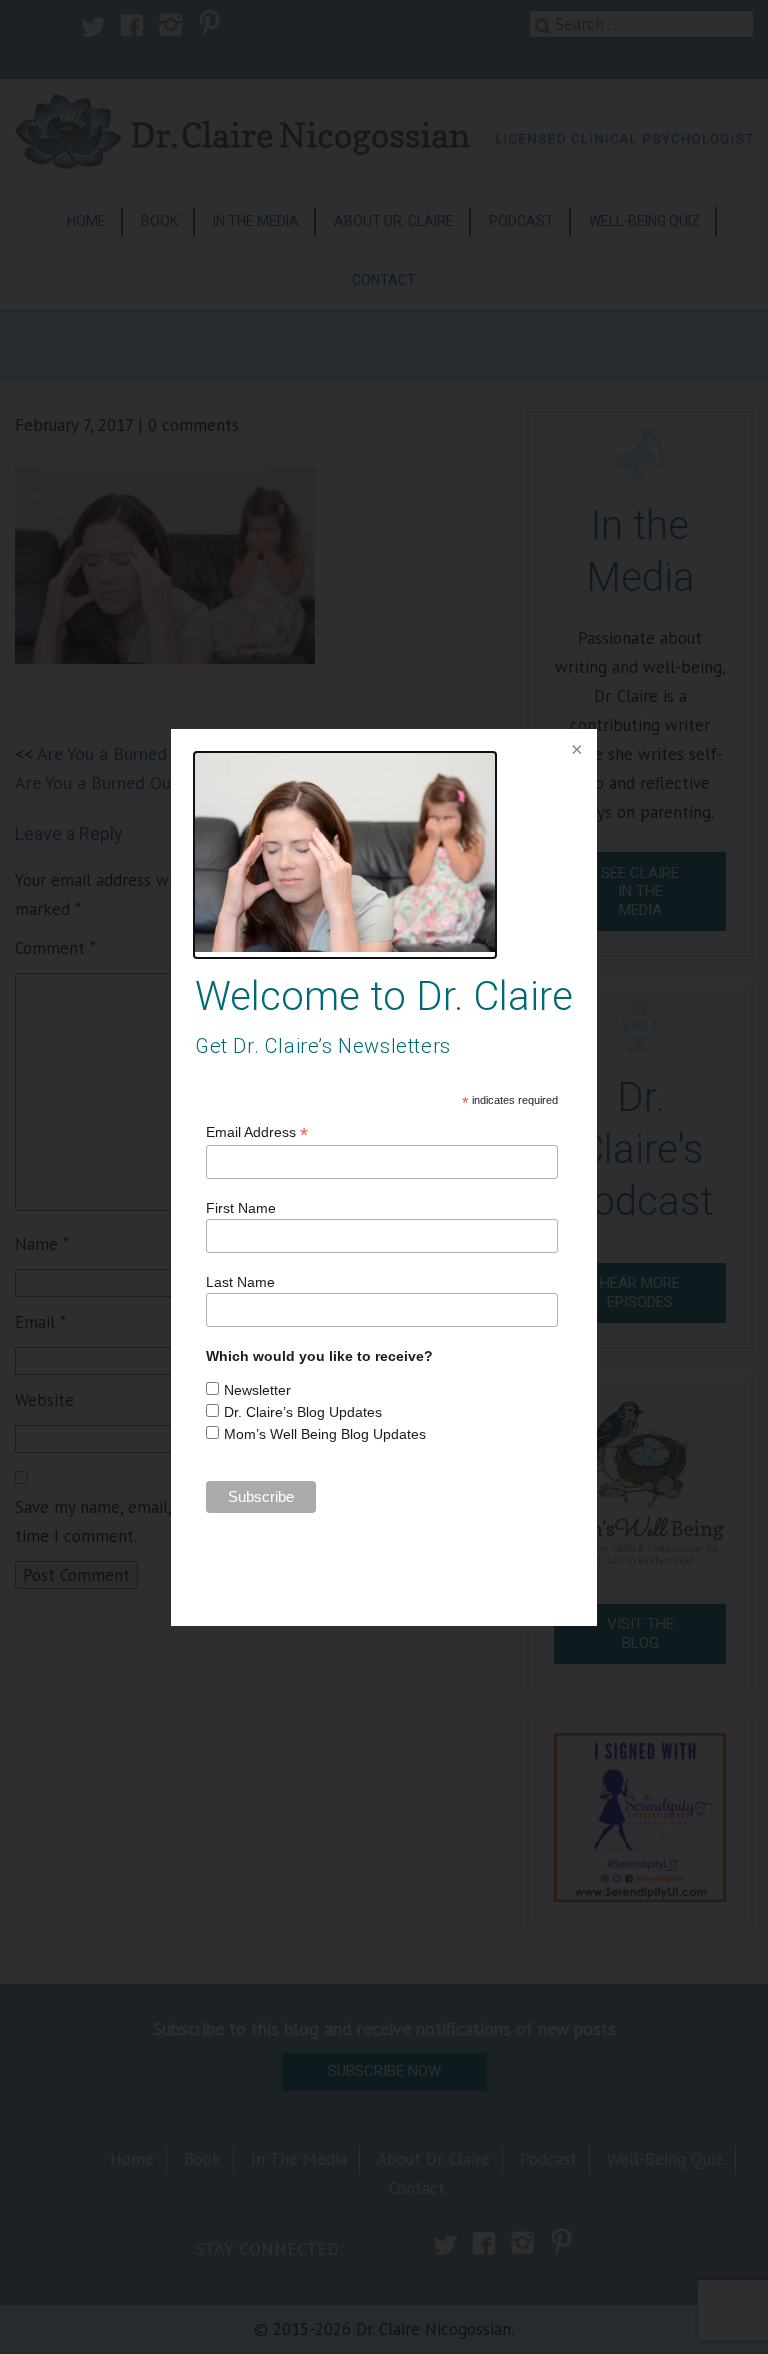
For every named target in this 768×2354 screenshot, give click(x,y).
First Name (241, 1208)
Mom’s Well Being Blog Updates (325, 1434)
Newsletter (257, 1390)
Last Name (240, 1282)
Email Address (257, 1132)
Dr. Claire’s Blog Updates (303, 1412)
